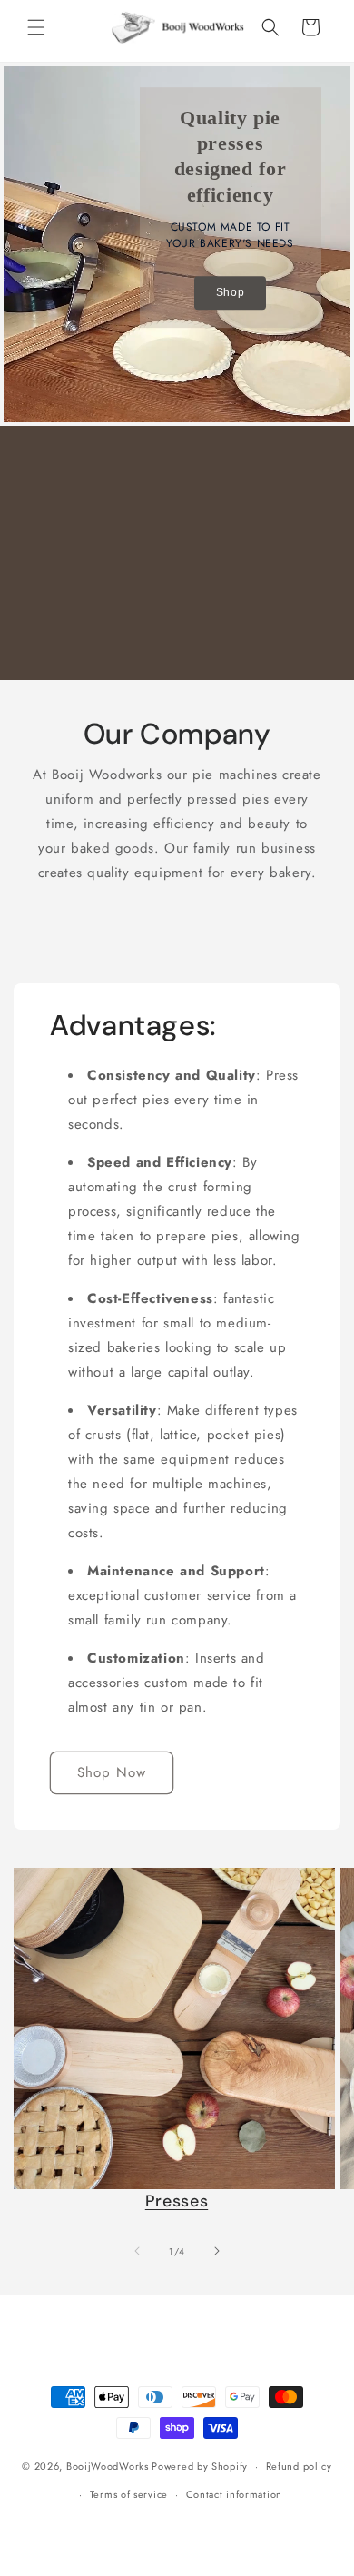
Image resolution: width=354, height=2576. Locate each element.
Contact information (234, 2494)
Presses (177, 2201)
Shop (230, 292)
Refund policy (299, 2466)
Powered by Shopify (200, 2466)
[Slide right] (217, 2251)
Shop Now (112, 1772)
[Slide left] (137, 2251)
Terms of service (129, 2494)
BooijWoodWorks (108, 2466)
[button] (36, 27)
